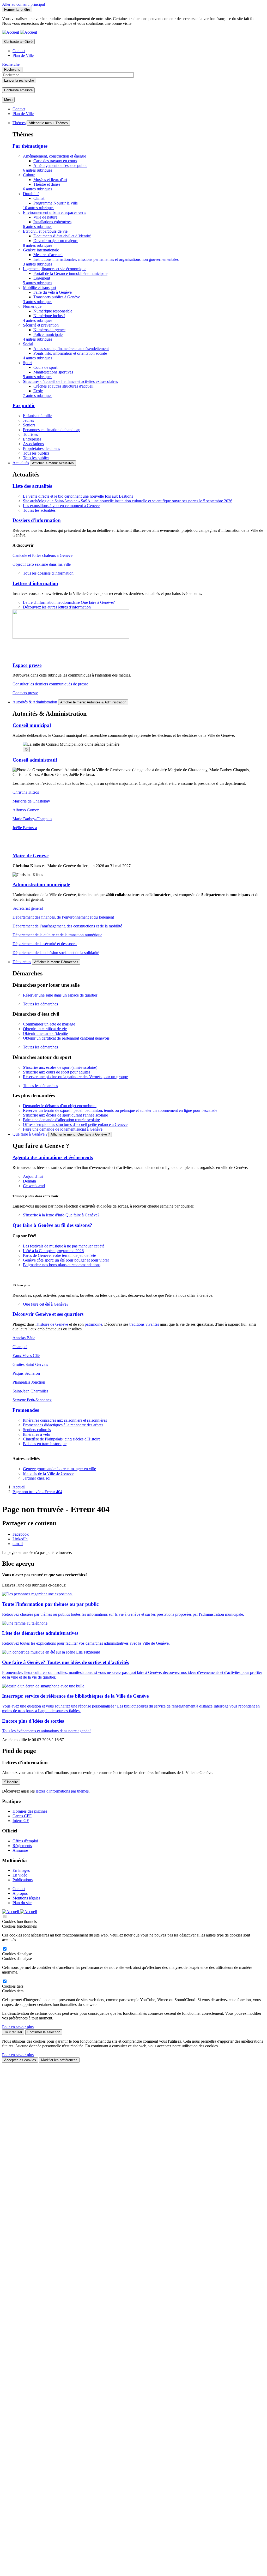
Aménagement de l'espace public (60, 165)
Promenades (26, 1410)
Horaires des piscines (30, 1811)
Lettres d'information (35, 583)
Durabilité (31, 194)
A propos (20, 1893)
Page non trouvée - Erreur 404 (37, 1492)
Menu (8, 100)
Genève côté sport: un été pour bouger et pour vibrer (66, 1260)
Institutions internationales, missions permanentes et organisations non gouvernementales (106, 259)
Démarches (22, 962)
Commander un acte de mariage (49, 1024)
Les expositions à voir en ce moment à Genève (61, 506)
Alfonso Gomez (26, 810)
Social (28, 344)
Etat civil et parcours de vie (45, 231)
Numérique (32, 306)
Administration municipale (41, 885)
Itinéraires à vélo (37, 1434)
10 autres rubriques (39, 208)
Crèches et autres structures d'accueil (63, 386)
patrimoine (93, 1324)
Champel (20, 1347)
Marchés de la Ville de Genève (48, 1473)
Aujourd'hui (33, 1176)
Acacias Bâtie (24, 1338)
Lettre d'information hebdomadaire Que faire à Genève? (69, 602)
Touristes (30, 434)
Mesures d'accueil (48, 255)
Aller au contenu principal (23, 4)
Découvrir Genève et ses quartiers (48, 1314)
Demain (29, 1181)
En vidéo (20, 1875)
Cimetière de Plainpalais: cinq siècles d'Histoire (62, 1439)
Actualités (21, 463)
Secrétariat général (28, 908)
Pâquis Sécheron (26, 1373)
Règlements (22, 1846)
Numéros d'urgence (49, 330)
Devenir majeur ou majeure (56, 241)
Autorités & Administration (35, 702)
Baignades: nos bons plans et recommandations (62, 1265)
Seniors (29, 425)
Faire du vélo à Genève (53, 292)
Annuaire (20, 1850)
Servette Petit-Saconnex (32, 1400)
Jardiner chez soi (37, 1478)
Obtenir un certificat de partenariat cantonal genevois (66, 1038)
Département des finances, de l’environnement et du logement (63, 917)
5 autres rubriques (38, 283)
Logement (42, 278)
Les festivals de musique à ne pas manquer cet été (64, 1246)
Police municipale (48, 334)
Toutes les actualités (39, 510)
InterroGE (21, 1821)
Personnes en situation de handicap (52, 430)
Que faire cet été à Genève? (46, 1304)
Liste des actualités (32, 486)
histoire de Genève (53, 1324)
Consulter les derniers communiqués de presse (50, 684)
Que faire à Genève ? (30, 1134)
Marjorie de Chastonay (31, 801)
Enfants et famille (37, 416)
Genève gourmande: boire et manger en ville (59, 1469)
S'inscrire (11, 1782)
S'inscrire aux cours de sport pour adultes (57, 1072)
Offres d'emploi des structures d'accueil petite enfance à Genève (75, 1124)
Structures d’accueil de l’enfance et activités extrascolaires (70, 381)
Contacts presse (25, 693)
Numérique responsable (53, 311)
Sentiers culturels (37, 1430)
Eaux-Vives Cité (26, 1356)
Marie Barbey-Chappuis (32, 819)
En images (21, 1870)
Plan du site (22, 1903)
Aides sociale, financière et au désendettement (71, 349)
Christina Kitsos (26, 792)
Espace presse (27, 665)
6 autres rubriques (38, 170)
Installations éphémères (52, 222)
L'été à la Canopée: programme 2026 (53, 1251)
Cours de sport (45, 367)
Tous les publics (36, 453)
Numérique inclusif (49, 316)
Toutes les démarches (40, 1004)
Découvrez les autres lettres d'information (57, 607)
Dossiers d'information (37, 520)
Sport (27, 363)
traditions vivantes (144, 1324)
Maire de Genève (31, 856)
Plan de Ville (23, 55)
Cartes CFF (22, 1816)
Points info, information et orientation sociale (70, 353)
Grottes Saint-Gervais (30, 1364)
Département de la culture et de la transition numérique (57, 935)
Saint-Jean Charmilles (30, 1391)
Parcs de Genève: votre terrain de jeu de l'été (59, 1255)
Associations (33, 444)
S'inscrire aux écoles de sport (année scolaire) (60, 1067)
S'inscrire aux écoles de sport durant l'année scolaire (65, 1115)
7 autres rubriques (38, 396)
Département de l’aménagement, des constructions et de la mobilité (67, 926)
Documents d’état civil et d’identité (62, 236)
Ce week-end (34, 1186)
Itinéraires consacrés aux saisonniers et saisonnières (65, 1420)
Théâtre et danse (47, 184)
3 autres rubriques (38, 264)
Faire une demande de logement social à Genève (63, 1129)
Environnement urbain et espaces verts (54, 212)
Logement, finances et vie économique (55, 269)
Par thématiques (30, 146)
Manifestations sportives (53, 372)
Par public (24, 405)
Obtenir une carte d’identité (45, 1033)
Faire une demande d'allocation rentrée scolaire (61, 1120)
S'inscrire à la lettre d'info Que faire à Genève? (62, 1215)
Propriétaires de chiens (41, 448)
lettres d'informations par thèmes (62, 1791)
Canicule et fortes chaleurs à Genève (43, 555)
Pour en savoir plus (18, 2027)
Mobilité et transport (40, 288)
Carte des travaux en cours (55, 161)
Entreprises (32, 439)
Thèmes (19, 123)
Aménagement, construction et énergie (54, 156)
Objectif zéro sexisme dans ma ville (42, 564)
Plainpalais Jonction (29, 1382)
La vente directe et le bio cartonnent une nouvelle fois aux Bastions (78, 496)
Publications (23, 1880)
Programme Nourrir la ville (56, 203)
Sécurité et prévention (41, 325)
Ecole (38, 391)
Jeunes (28, 420)
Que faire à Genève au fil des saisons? (52, 1225)
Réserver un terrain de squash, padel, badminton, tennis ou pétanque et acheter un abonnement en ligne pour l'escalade (120, 1110)
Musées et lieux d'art (50, 180)
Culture (29, 175)
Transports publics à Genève (57, 297)
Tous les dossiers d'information (48, 573)
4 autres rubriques (38, 320)
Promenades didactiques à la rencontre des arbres (63, 1425)
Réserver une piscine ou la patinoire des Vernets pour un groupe (75, 1077)
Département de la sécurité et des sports (45, 944)
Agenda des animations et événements (53, 1157)
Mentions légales (26, 1898)
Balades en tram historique (45, 1444)
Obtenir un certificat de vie (45, 1029)
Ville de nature (45, 217)
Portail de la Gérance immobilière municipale (70, 273)
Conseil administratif (35, 760)
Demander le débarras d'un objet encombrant (60, 1106)
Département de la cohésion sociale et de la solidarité (56, 953)
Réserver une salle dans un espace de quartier (60, 995)
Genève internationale (41, 250)
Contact (19, 51)
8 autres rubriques (38, 245)
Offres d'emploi (25, 1841)
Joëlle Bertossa (25, 828)
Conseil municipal (32, 725)
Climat (39, 198)
